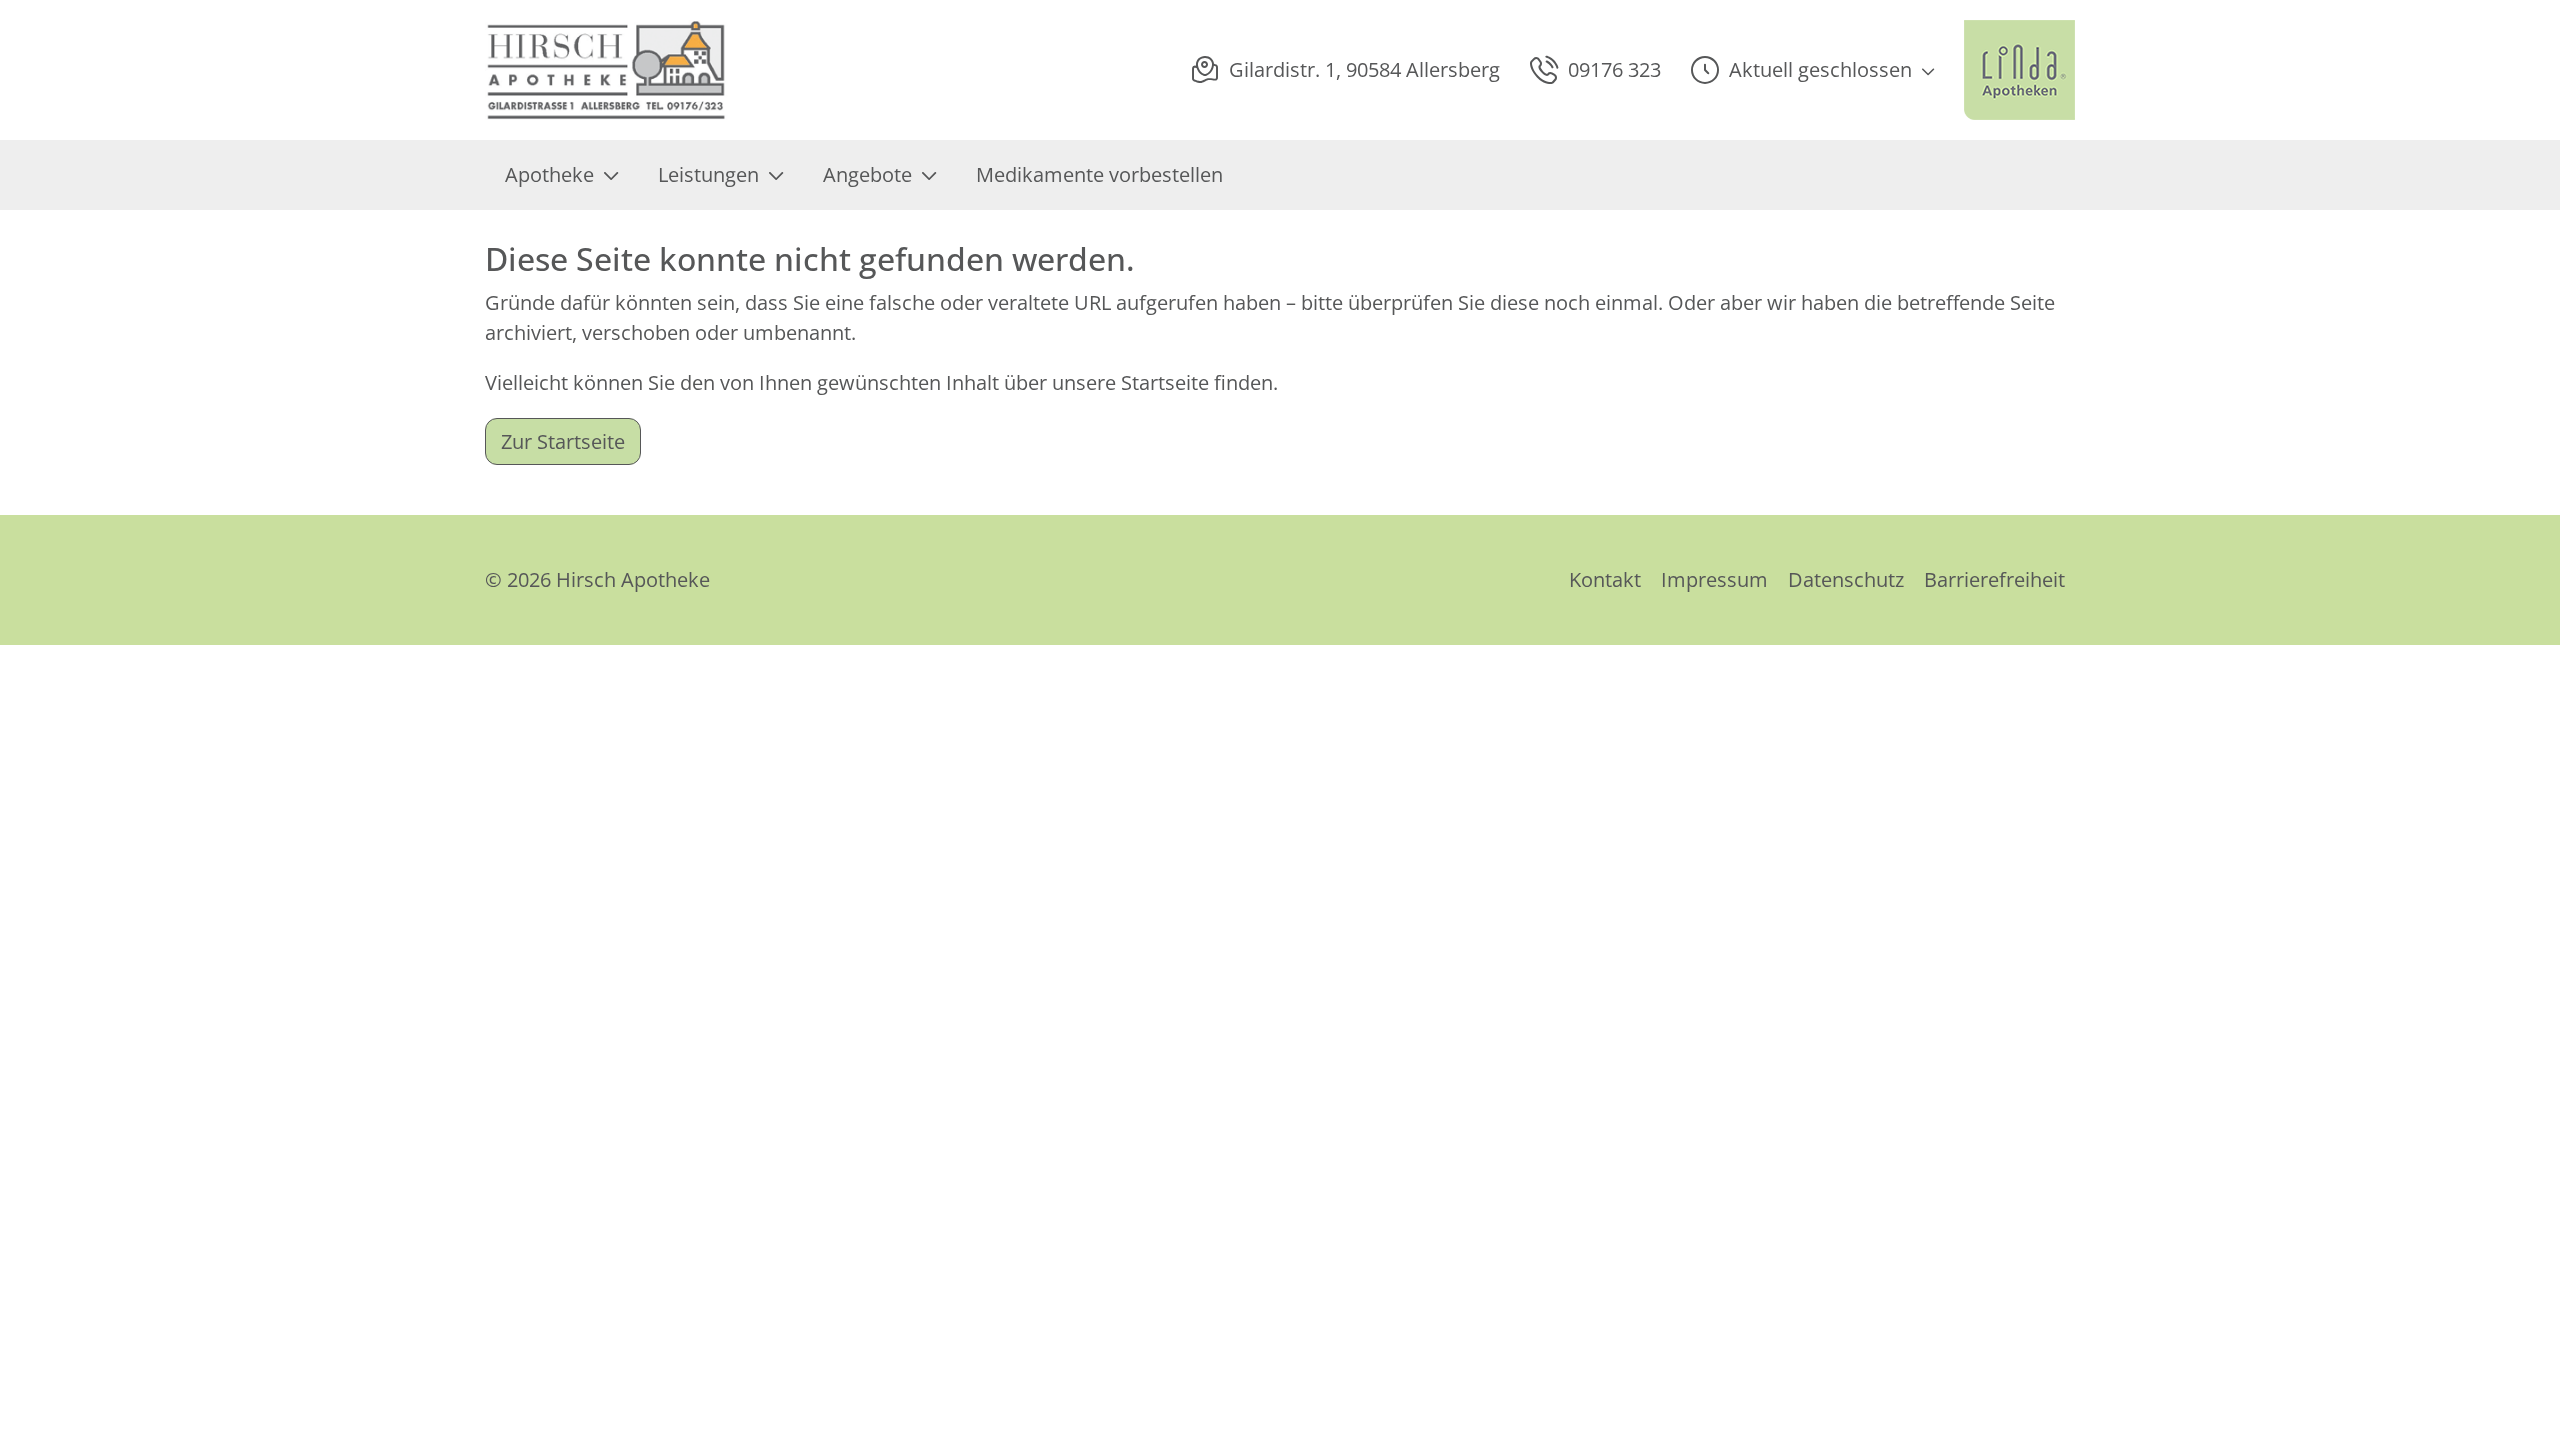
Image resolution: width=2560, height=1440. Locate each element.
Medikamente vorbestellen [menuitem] (1099, 174)
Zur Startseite (563, 441)
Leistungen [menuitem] (708, 174)
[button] (1812, 70)
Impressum (1714, 579)
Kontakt (1605, 579)
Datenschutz (1846, 579)
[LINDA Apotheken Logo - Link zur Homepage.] (2019, 70)
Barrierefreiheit (1994, 579)
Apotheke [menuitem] (549, 174)
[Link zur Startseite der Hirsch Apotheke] (606, 70)
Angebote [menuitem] (867, 174)
